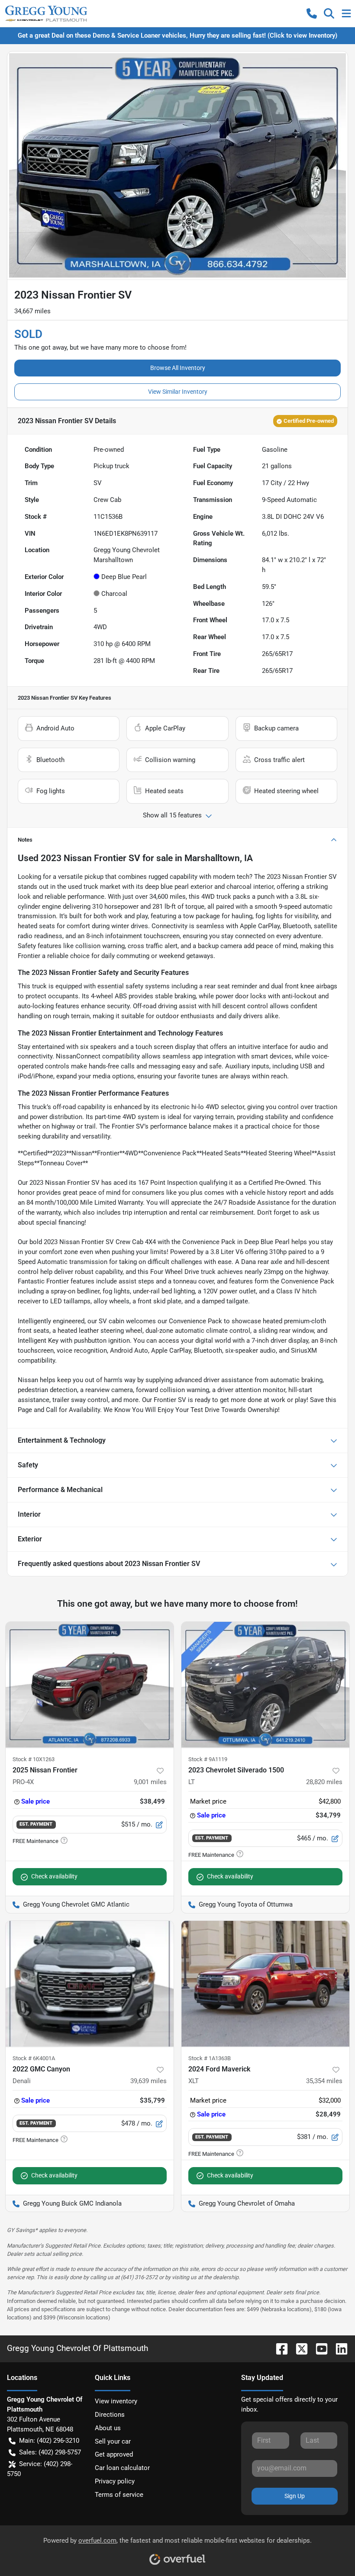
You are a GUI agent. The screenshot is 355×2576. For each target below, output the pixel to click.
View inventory (116, 2401)
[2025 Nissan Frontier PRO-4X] (90, 1685)
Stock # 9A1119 (208, 1759)
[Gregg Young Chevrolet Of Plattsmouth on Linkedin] (338, 2348)
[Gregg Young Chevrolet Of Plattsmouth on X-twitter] (298, 2348)
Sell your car (113, 2441)
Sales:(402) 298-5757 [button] (50, 2452)
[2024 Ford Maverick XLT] (265, 1984)
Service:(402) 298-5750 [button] (40, 2469)
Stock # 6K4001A (34, 2058)
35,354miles (324, 2081)
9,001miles (150, 1782)
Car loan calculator (122, 2468)
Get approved (114, 2454)
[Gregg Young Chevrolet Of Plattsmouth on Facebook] (278, 2348)
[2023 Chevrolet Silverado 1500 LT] (265, 1685)
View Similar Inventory (178, 392)
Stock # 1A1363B (210, 2058)
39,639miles (148, 2081)
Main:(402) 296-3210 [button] (49, 2441)
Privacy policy (115, 2481)
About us (108, 2428)
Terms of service (119, 2495)
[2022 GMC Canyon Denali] (90, 1984)
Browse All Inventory (178, 368)
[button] (312, 13)
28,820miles (324, 1782)
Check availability (54, 1876)
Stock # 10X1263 (34, 1759)
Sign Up (295, 2496)
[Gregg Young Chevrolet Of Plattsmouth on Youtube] (318, 2348)
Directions (110, 2415)
